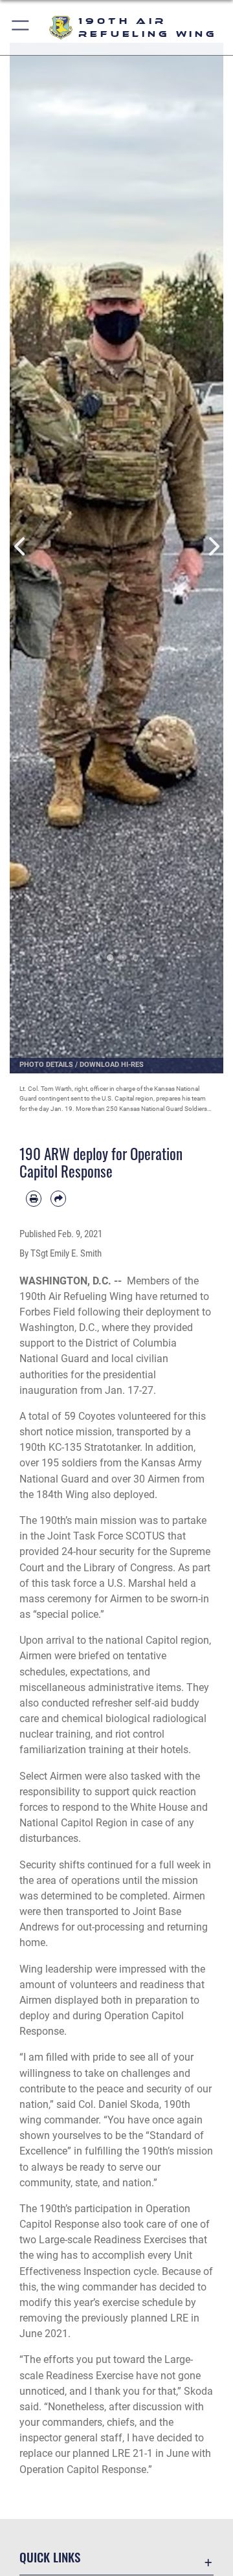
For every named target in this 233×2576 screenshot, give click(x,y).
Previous (20, 547)
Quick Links (50, 2557)
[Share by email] (58, 1198)
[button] (21, 28)
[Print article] (34, 1198)
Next (213, 547)
